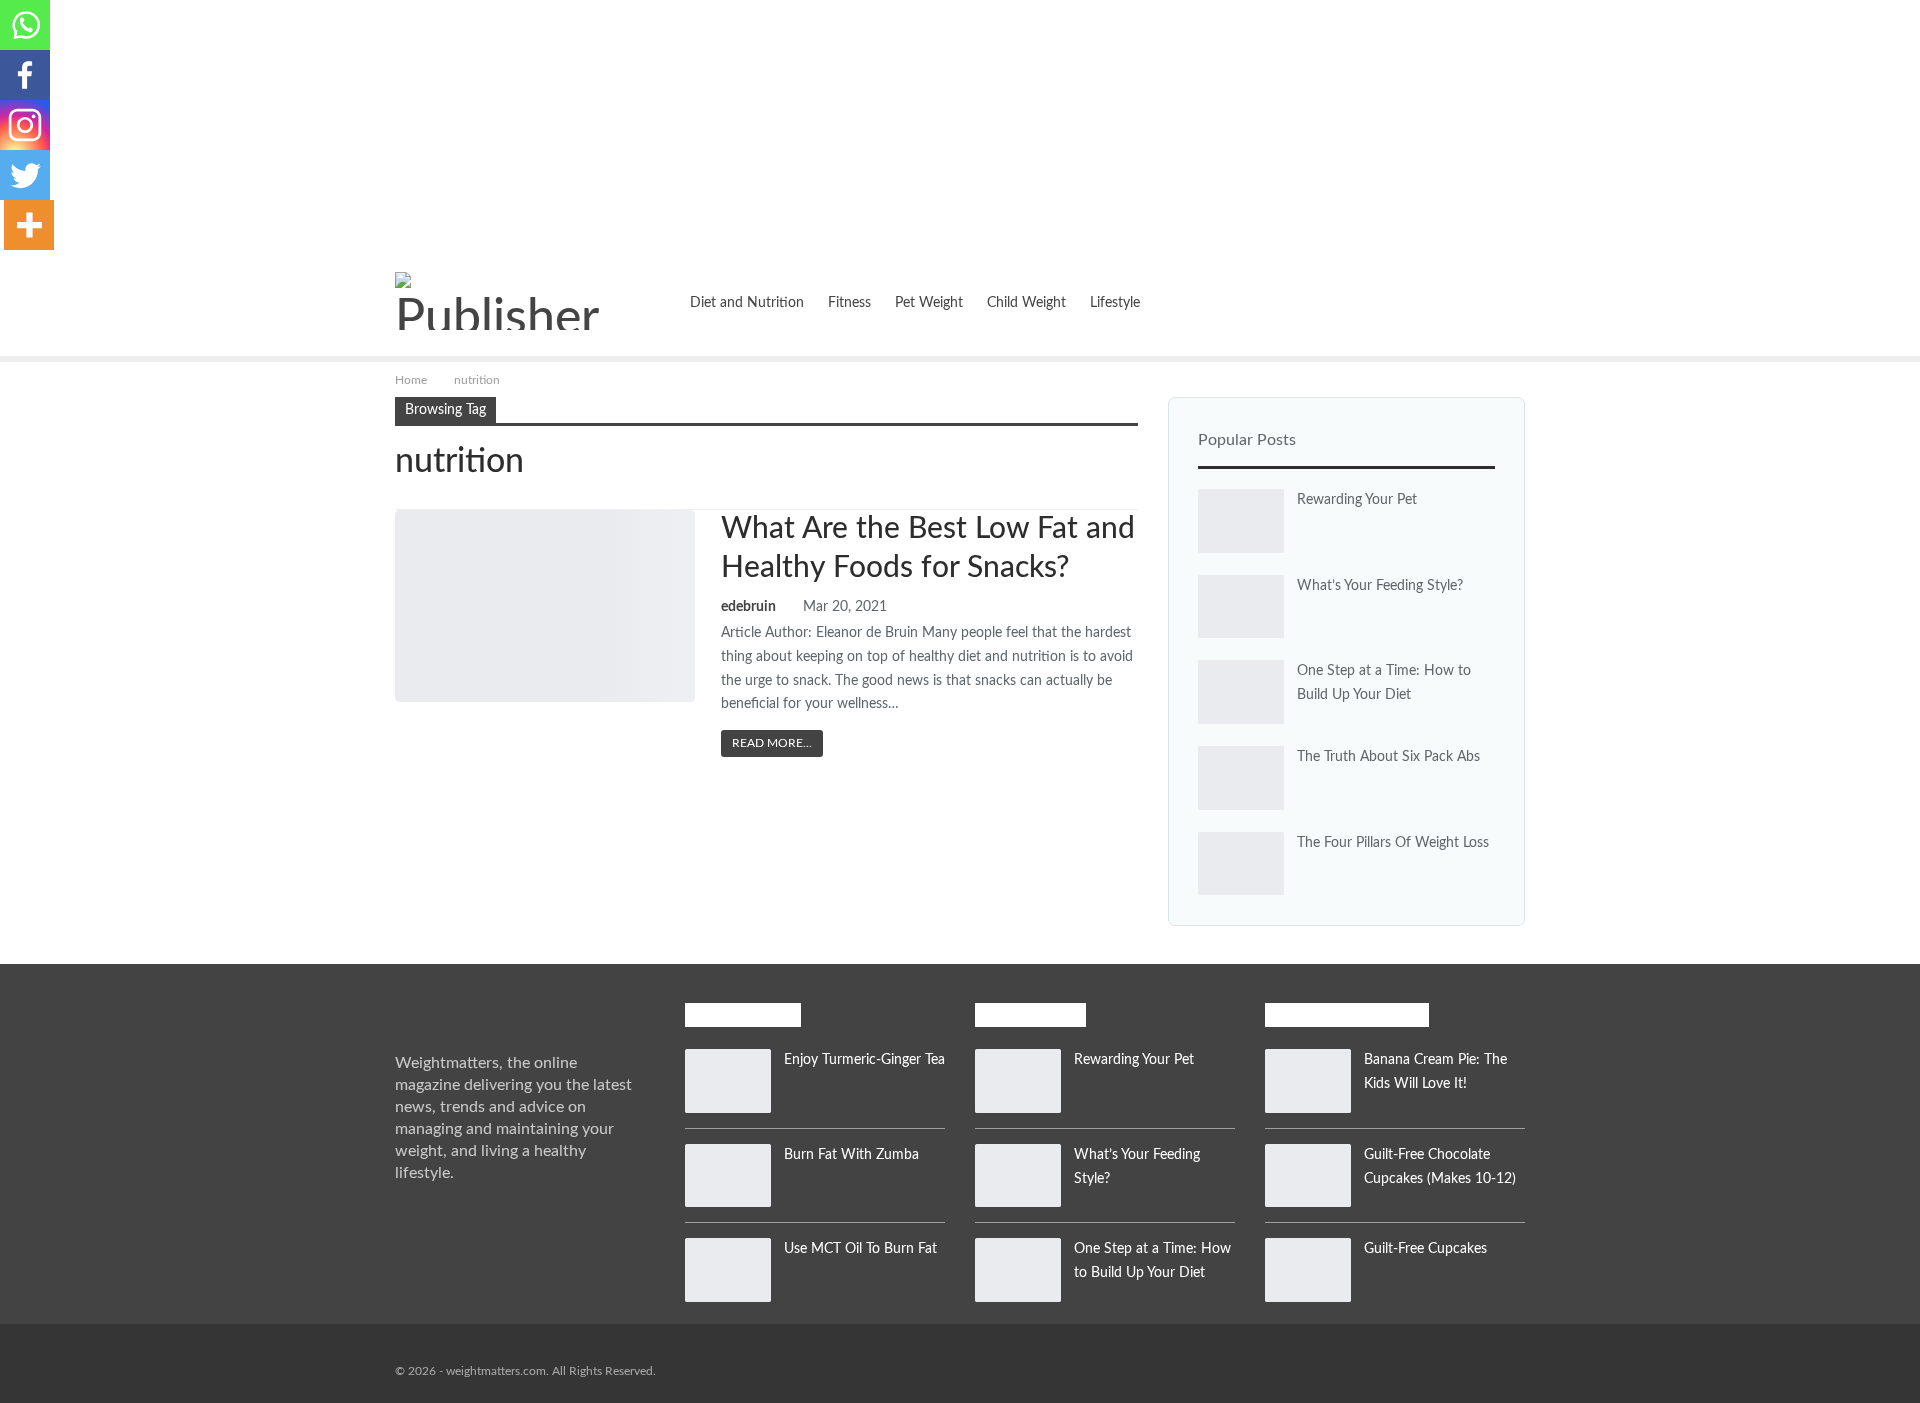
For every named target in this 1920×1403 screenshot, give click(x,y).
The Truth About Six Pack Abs (1388, 757)
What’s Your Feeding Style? (1380, 586)
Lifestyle (1115, 303)
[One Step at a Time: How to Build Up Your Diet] (1241, 692)
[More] (29, 225)
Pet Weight (929, 303)
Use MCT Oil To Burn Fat (860, 1249)
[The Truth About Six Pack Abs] (1241, 778)
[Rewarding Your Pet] (1241, 521)
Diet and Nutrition (747, 303)
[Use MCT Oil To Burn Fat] (728, 1270)
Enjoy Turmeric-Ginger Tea (864, 1060)
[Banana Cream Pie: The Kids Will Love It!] (1308, 1081)
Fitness (849, 303)
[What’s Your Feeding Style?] (1241, 607)
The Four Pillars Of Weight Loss (1393, 843)
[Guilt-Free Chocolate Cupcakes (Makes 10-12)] (1308, 1176)
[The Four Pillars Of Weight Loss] (1241, 864)
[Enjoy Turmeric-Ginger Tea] (728, 1081)
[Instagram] (25, 125)
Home (647, 303)
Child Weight (1026, 303)
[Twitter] (25, 175)
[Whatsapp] (25, 25)
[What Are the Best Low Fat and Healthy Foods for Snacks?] (545, 606)
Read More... (772, 743)
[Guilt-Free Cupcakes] (1308, 1270)
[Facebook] (25, 75)
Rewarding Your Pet (1357, 500)
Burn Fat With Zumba (851, 1155)
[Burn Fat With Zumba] (728, 1176)
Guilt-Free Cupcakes (1425, 1249)
